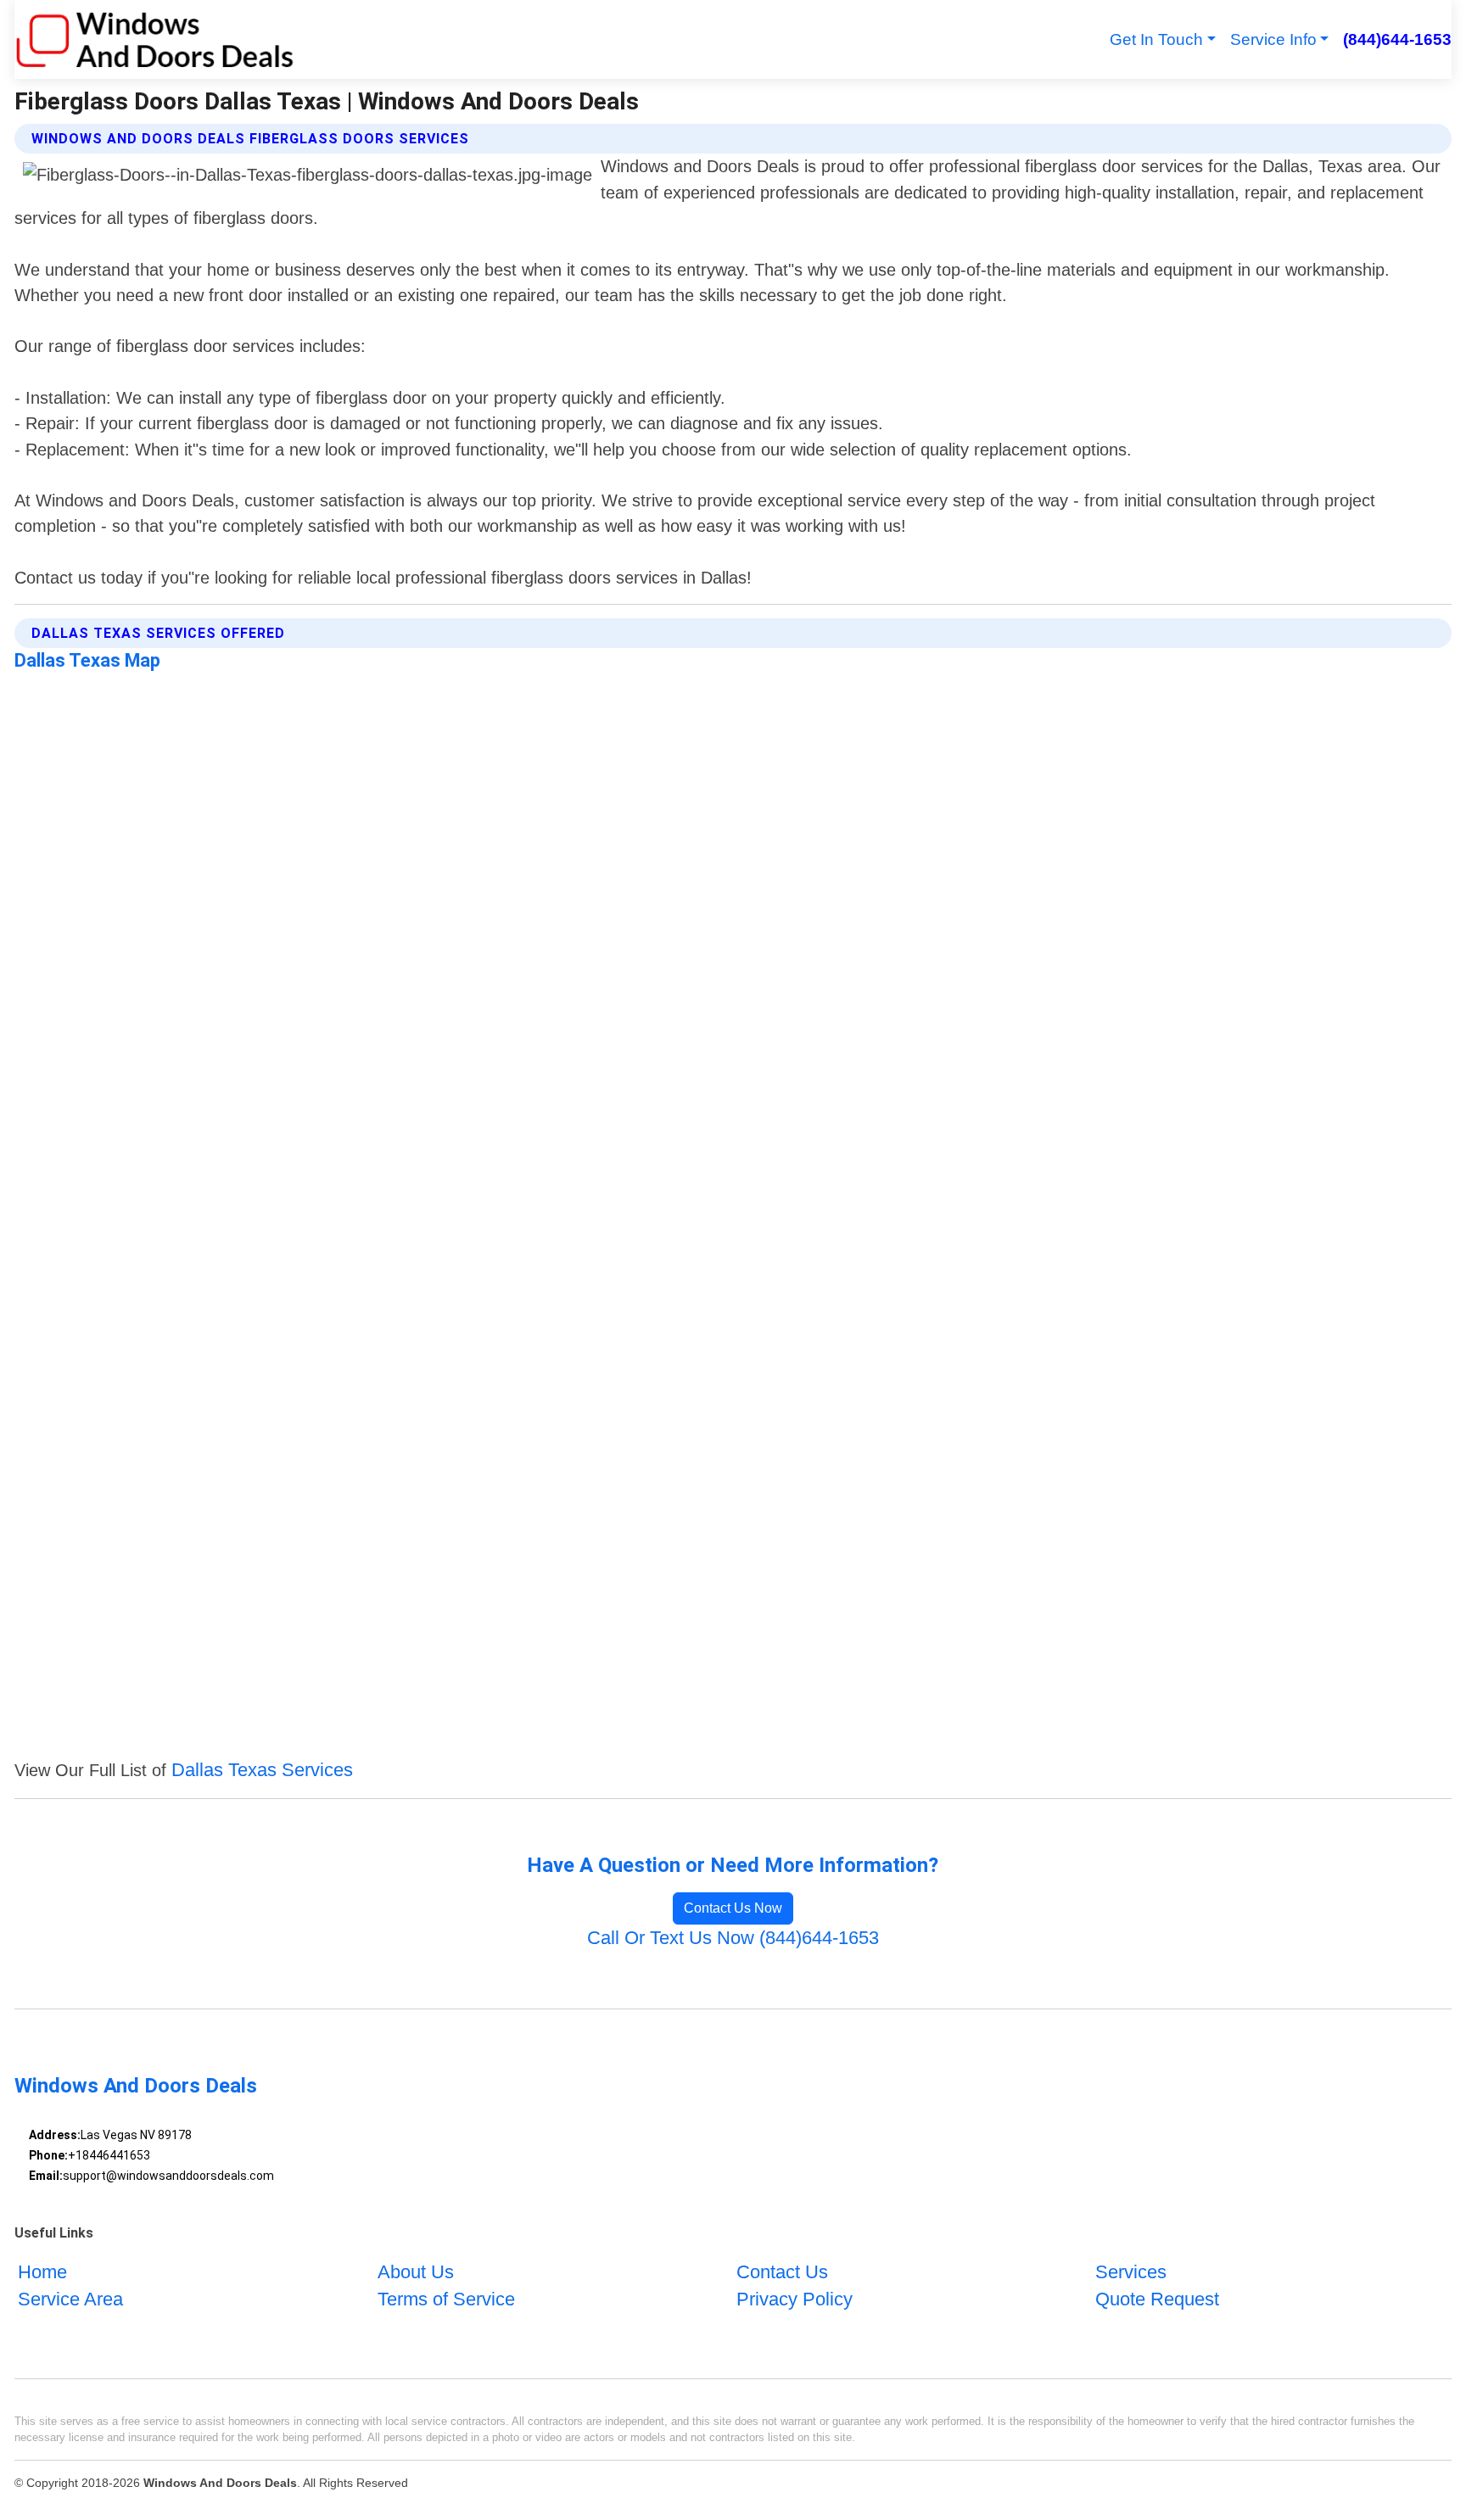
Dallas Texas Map (87, 660)
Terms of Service (446, 2299)
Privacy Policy (795, 2299)
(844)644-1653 (1397, 39)
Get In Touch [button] (1156, 39)
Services (1131, 2272)
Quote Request (1157, 2299)
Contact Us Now (733, 1908)
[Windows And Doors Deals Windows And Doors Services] (154, 39)
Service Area (70, 2299)
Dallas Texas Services (262, 1770)
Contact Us (782, 2272)
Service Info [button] (1273, 39)
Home (42, 2272)
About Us (416, 2272)
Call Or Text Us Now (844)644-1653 (733, 1938)
